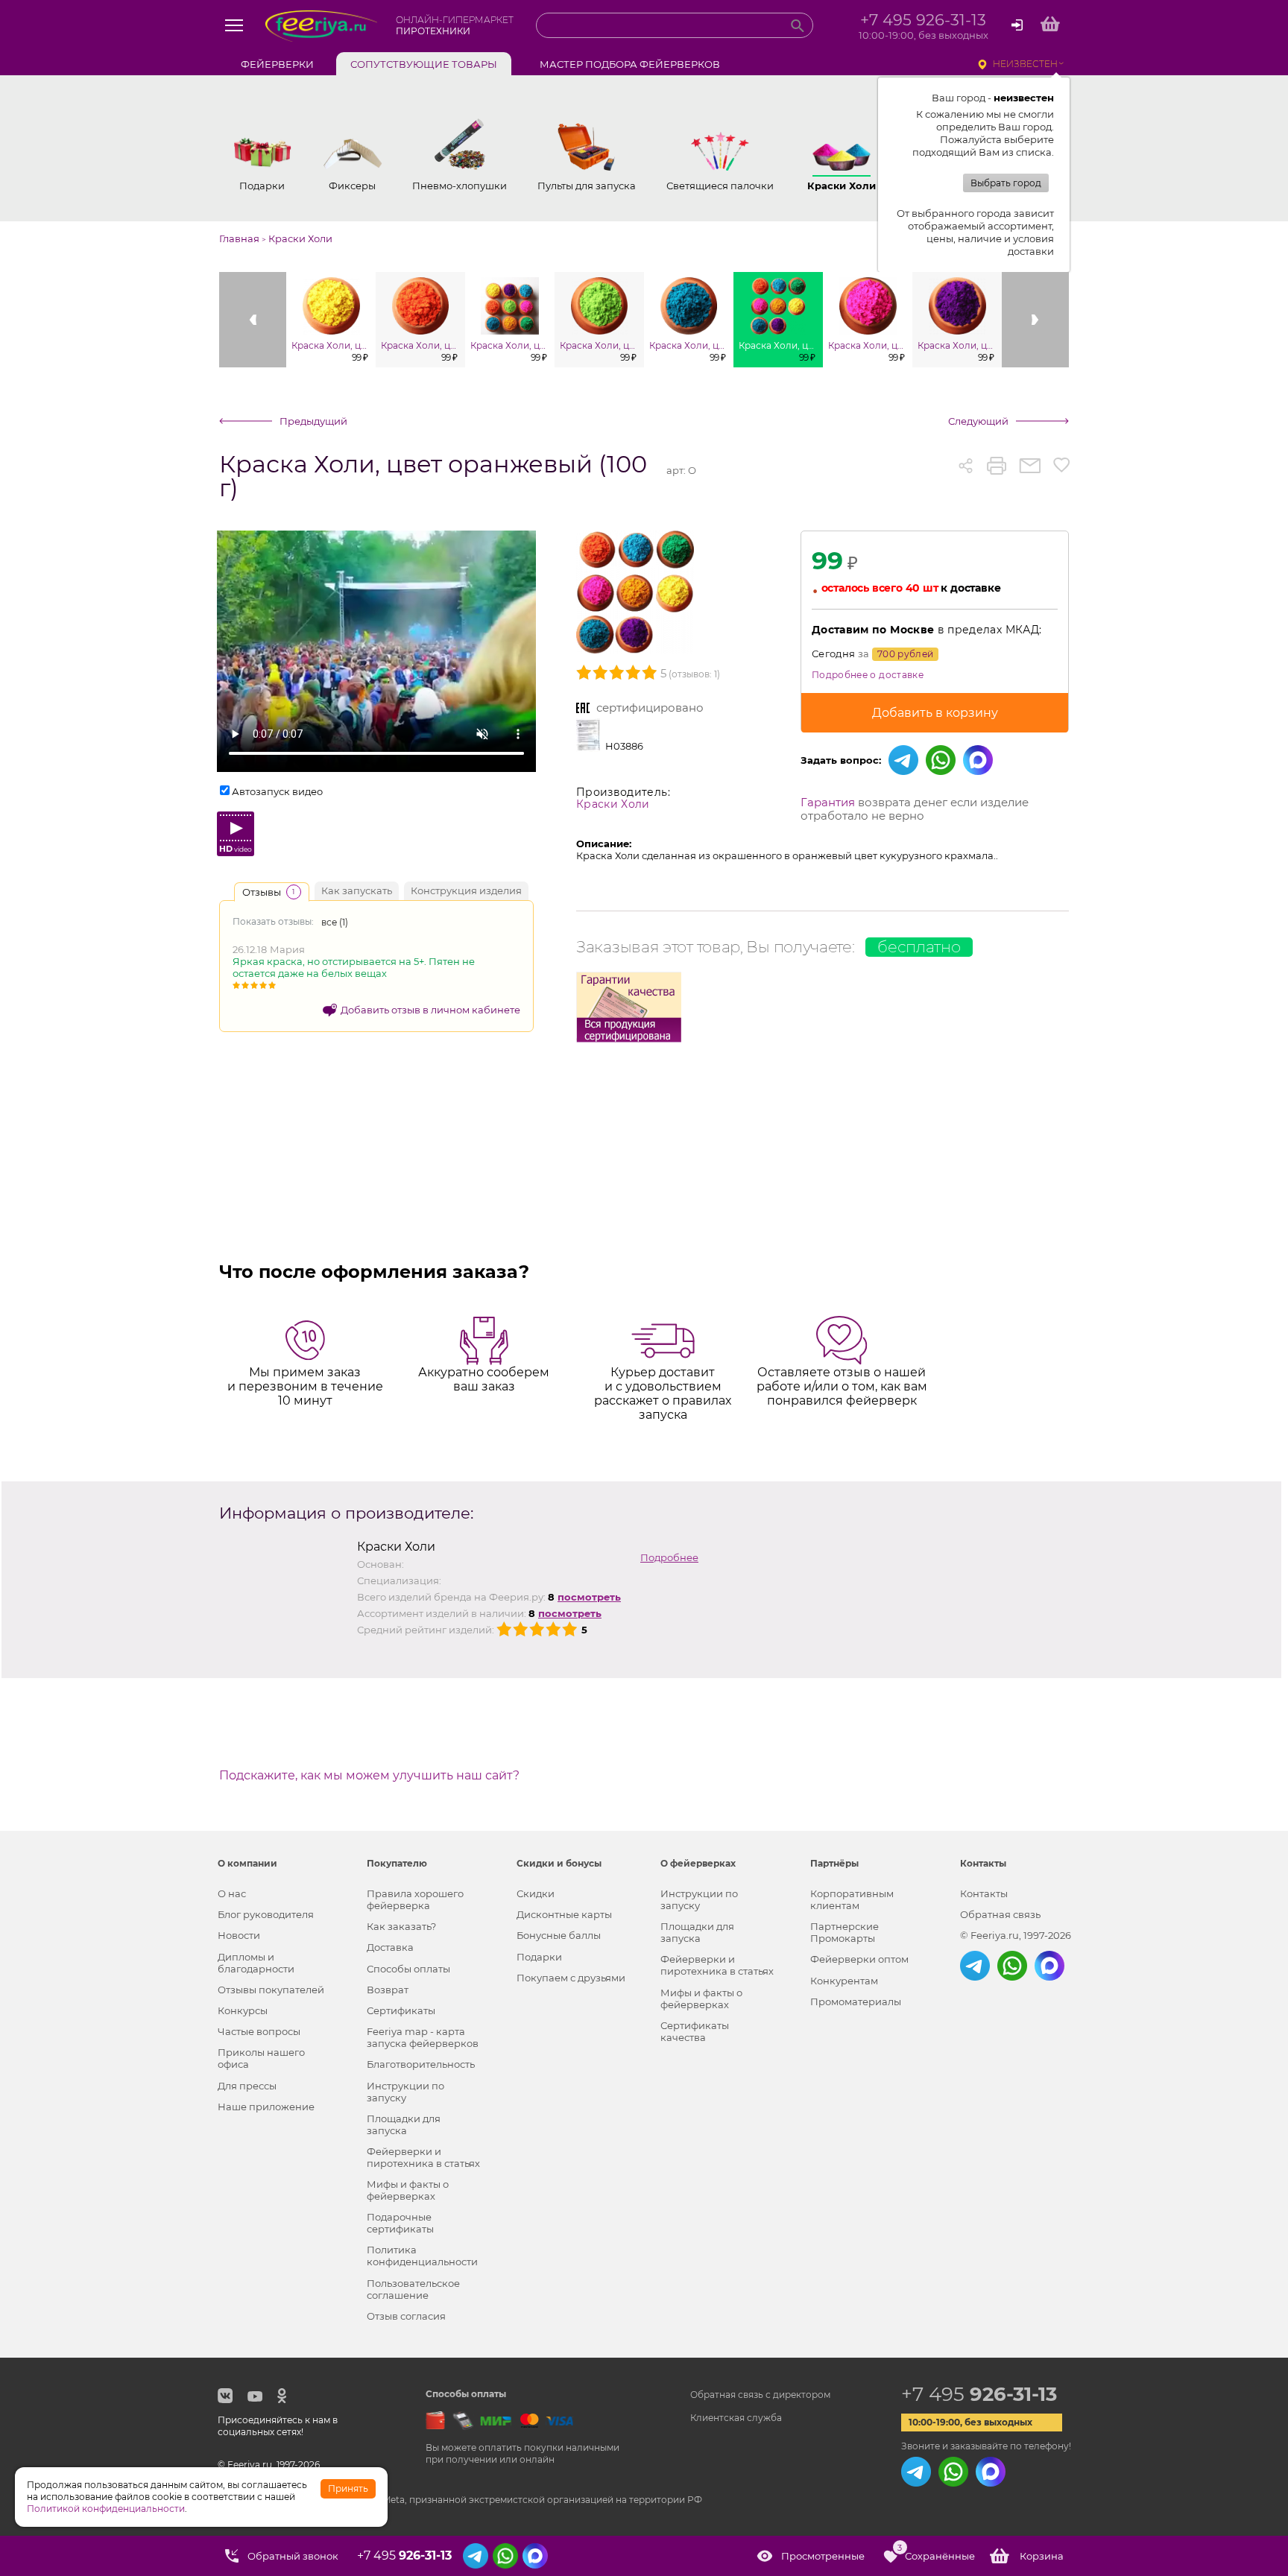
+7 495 (979, 2394)
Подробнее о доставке (868, 675)
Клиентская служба (736, 2418)
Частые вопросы (259, 2031)
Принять (348, 2488)
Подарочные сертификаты (400, 2223)
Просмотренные (823, 2556)
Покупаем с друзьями (571, 1978)
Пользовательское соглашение (413, 2289)
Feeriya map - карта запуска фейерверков (423, 2037)
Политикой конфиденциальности (106, 2509)
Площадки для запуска (404, 2124)
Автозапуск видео (277, 791)
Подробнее (669, 1557)
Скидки (536, 1893)
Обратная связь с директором (760, 2395)
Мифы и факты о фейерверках (408, 2190)
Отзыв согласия (406, 2316)
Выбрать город (1006, 183)
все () (335, 922)
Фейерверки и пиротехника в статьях (423, 2157)
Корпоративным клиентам (852, 1899)
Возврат (388, 1990)
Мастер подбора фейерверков (630, 64)
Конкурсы (243, 2010)
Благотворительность (421, 2064)
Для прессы (247, 2086)
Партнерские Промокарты (845, 1932)
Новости (239, 1935)
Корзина (1042, 2556)
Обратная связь (1000, 1914)
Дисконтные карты (564, 1914)
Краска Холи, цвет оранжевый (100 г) (433, 477)
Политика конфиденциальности (422, 2256)
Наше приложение (266, 2107)
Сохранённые (936, 2553)
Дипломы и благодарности (256, 1963)
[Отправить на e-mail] (1030, 466)
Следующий (978, 421)
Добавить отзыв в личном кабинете (430, 1010)
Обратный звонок (293, 2556)
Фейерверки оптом (859, 1959)
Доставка (390, 1947)
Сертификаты (401, 2010)
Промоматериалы (856, 2001)
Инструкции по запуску (405, 2092)
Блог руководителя (266, 1914)
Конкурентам (844, 1981)
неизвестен (1025, 64)
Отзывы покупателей (271, 1990)
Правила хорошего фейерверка (415, 1899)
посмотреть (589, 1597)
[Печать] (997, 466)
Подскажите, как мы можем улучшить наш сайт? (369, 1776)
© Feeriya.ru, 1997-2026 (1016, 1935)
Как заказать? (401, 1926)
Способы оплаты (408, 1969)
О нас (232, 1893)
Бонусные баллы (559, 1935)
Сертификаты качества (695, 2031)
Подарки (539, 1957)
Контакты (984, 1893)
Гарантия (828, 802)
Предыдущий (313, 421)
